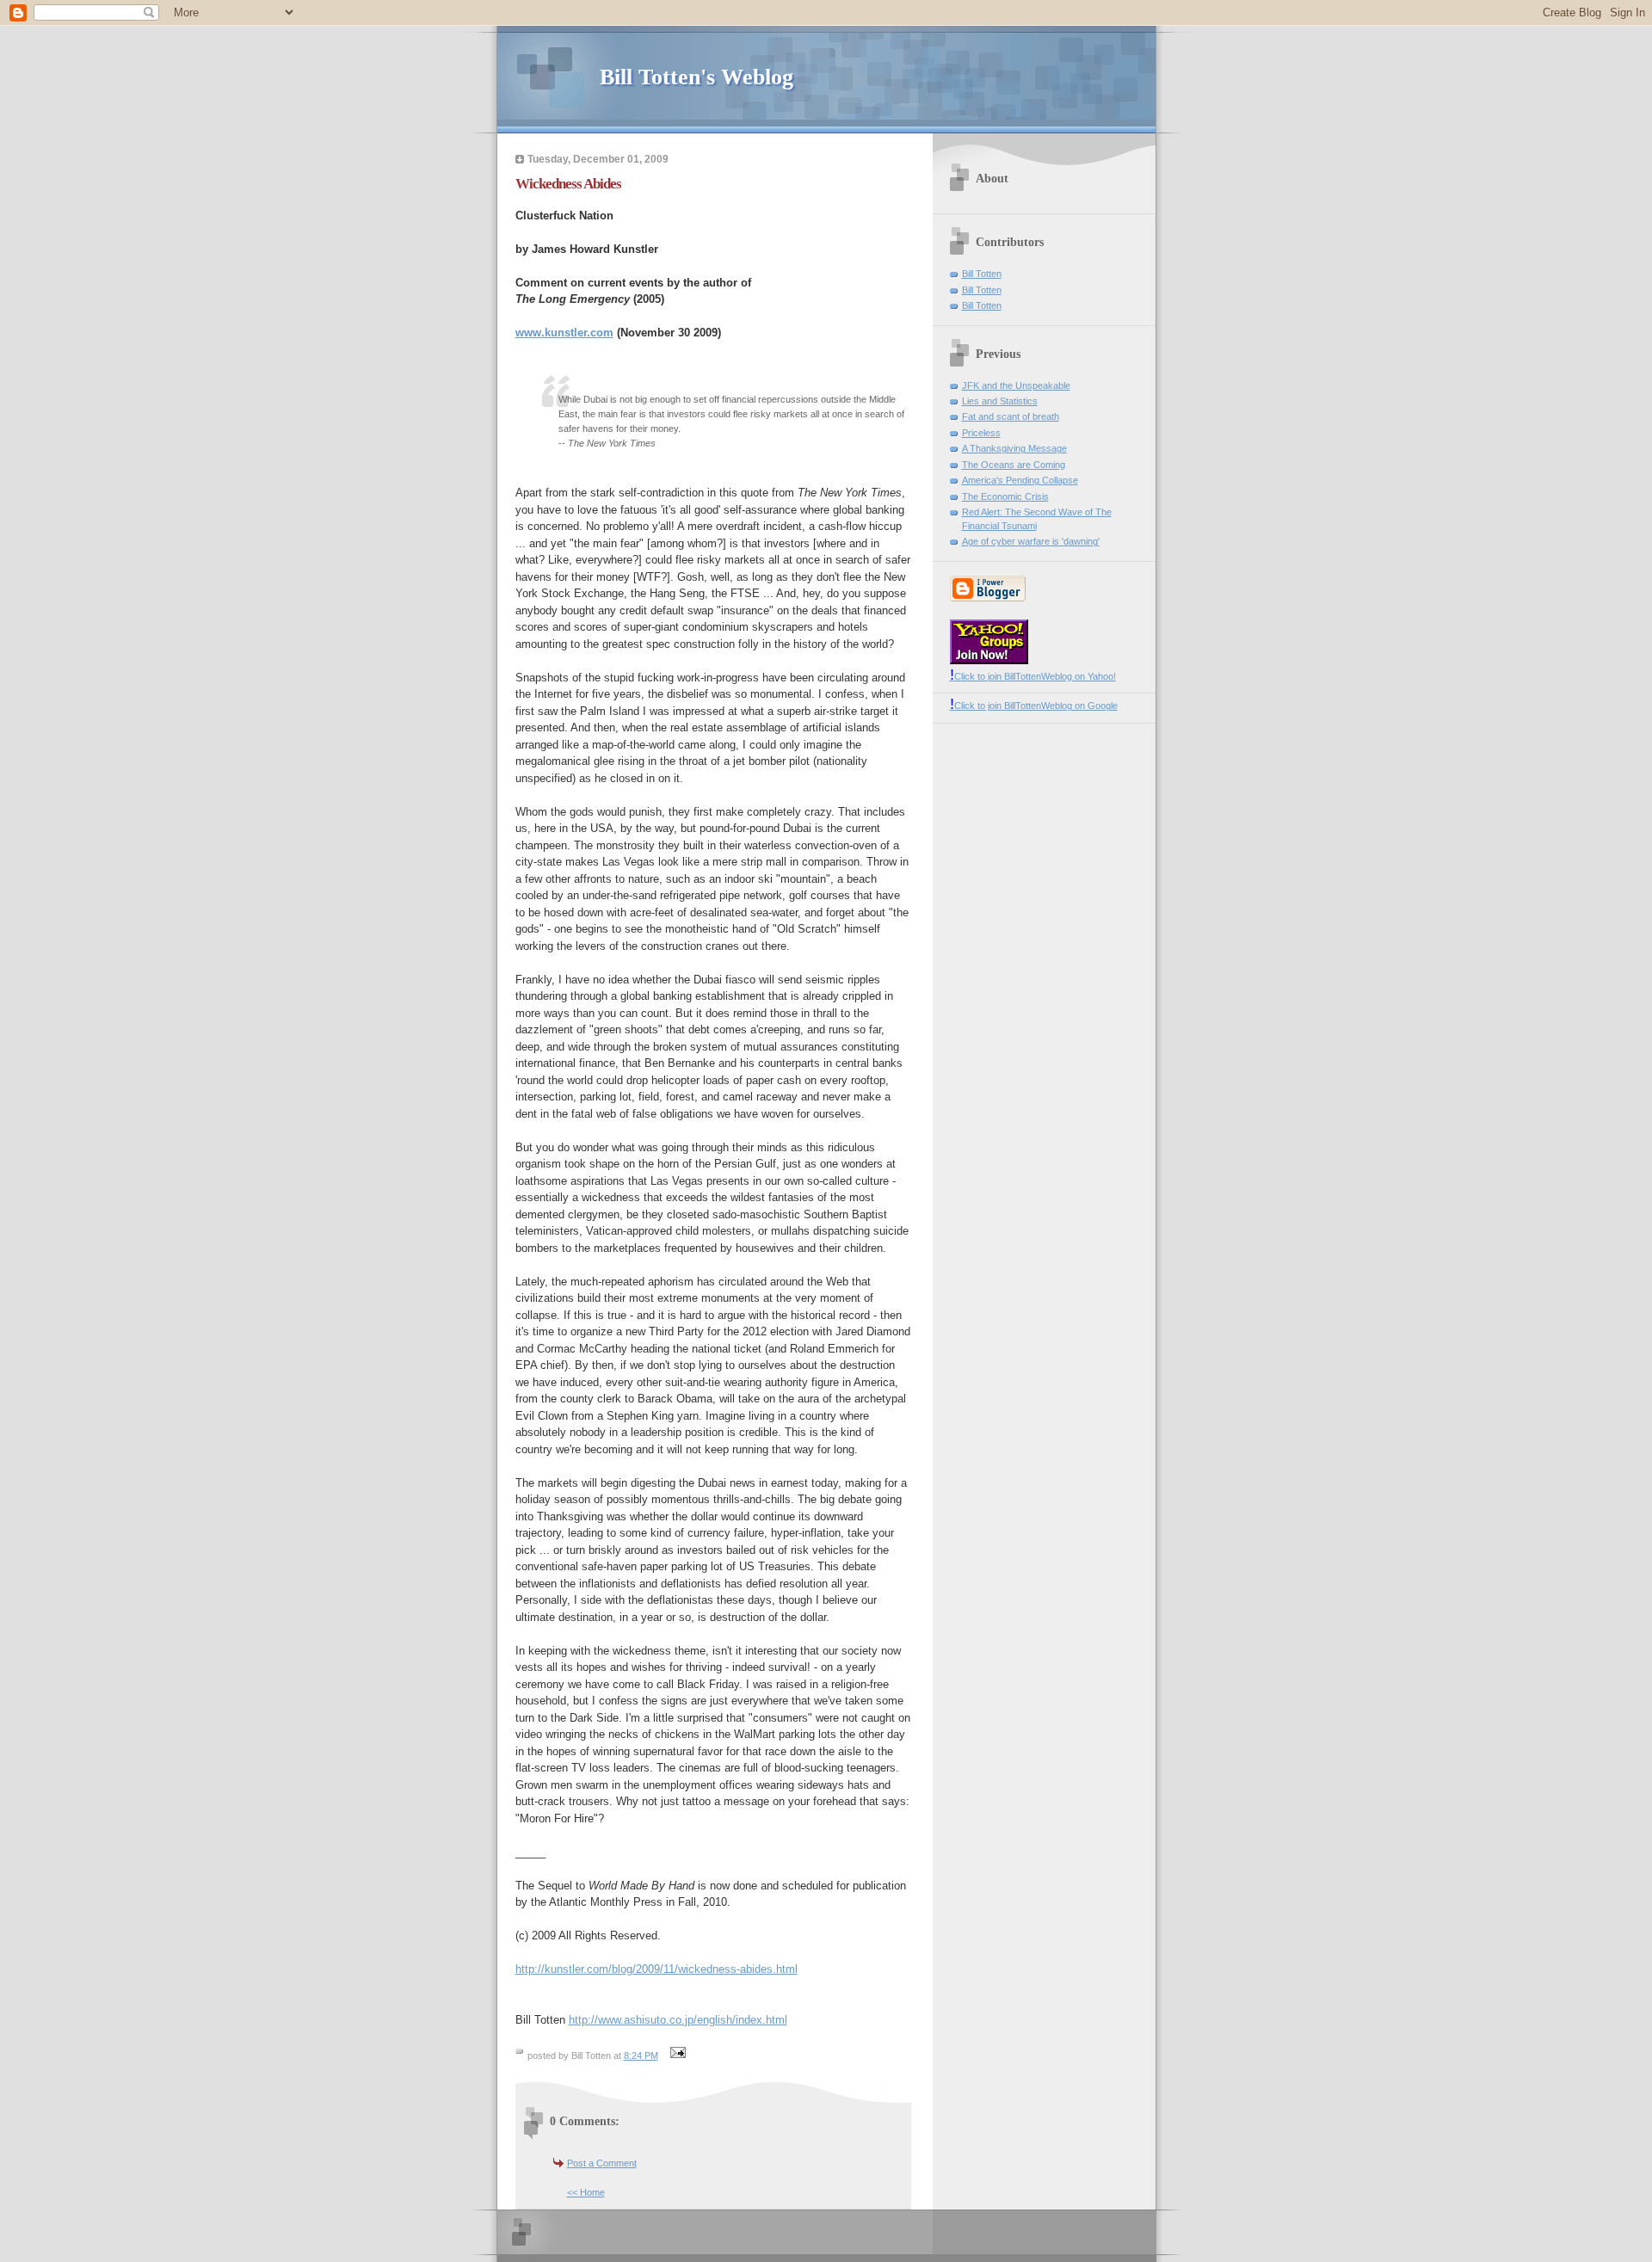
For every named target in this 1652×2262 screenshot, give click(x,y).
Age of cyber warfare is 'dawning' (1031, 541)
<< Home (586, 2192)
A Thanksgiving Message (1014, 448)
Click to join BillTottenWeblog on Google (1034, 706)
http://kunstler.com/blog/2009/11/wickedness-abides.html (656, 1969)
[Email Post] (676, 2056)
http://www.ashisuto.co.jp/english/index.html (678, 2020)
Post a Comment (602, 2163)
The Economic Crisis (1005, 496)
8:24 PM (641, 2056)
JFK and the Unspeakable (1016, 385)
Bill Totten (982, 274)
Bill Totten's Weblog (697, 77)
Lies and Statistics (1000, 401)
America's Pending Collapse (1020, 480)
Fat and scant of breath (1011, 416)
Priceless (981, 433)
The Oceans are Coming (1014, 465)
